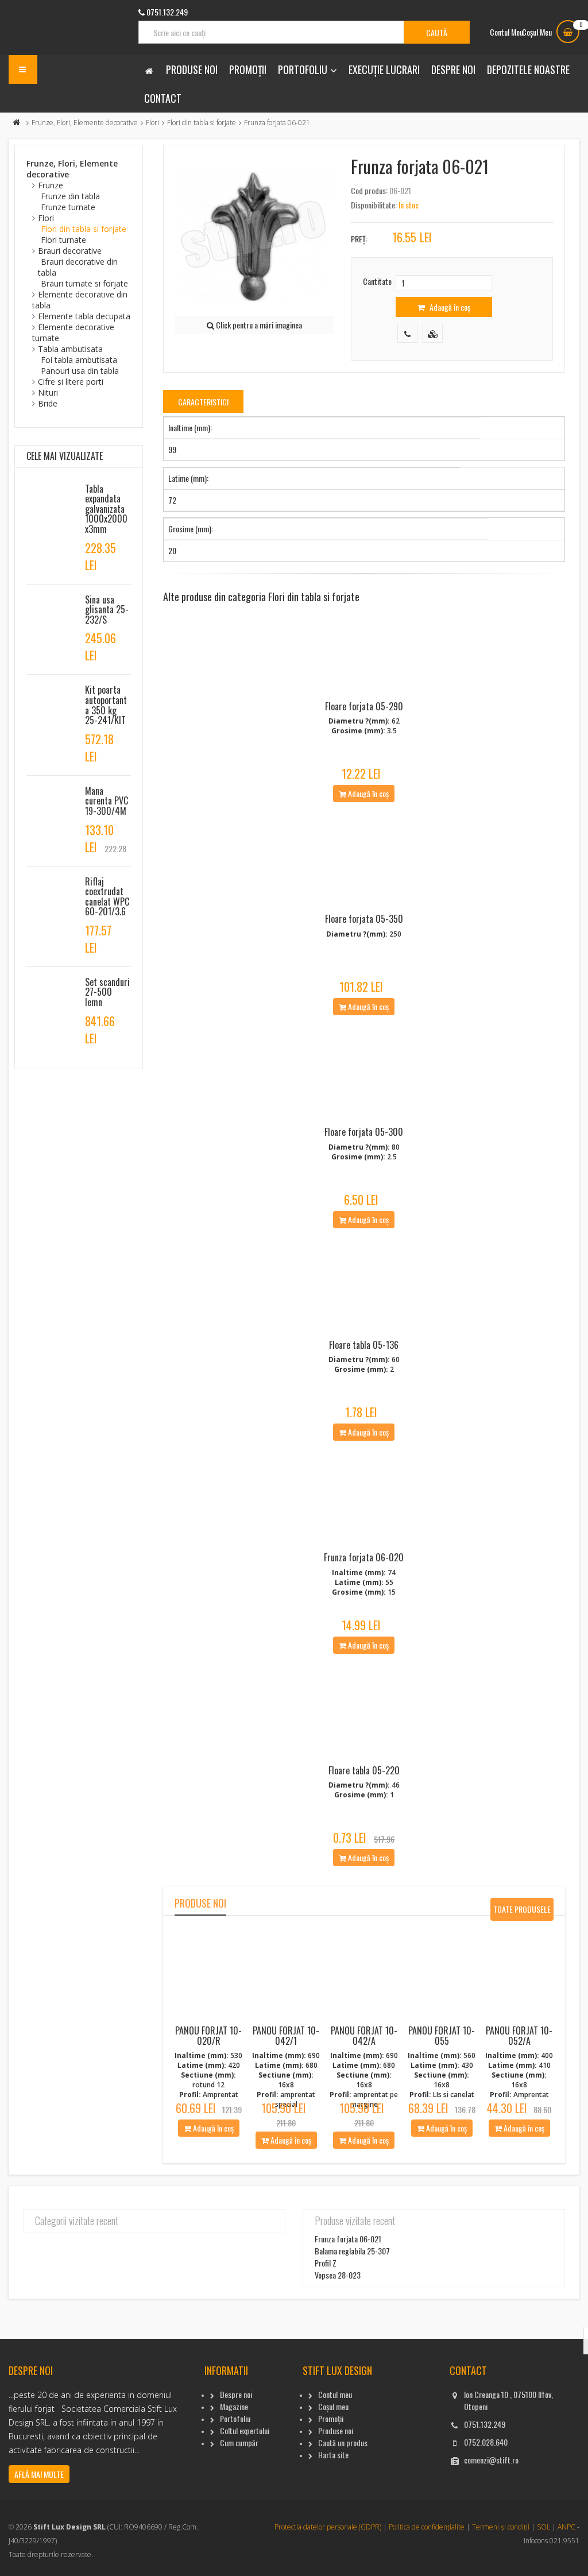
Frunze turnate (68, 207)
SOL (543, 2527)
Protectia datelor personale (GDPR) (328, 2527)
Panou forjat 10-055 (442, 2036)
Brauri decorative (70, 251)
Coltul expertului (245, 2430)
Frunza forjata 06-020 (364, 1557)
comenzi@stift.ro (491, 2460)
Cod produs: (369, 190)
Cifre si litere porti (71, 382)
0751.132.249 (485, 2424)
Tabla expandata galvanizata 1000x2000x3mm (106, 509)
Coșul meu (333, 2406)
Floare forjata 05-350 (364, 919)
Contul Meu (506, 32)
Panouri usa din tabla (80, 371)
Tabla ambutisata (70, 349)
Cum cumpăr (239, 2442)
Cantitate (377, 281)
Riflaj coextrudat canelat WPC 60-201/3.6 (107, 897)
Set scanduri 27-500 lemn (107, 992)
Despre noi (453, 69)
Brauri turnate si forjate (84, 283)
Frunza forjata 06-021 (348, 2239)
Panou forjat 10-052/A (519, 2036)
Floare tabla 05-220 (364, 1770)
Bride (48, 403)
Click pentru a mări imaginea (258, 325)
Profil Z (326, 2263)
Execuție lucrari (384, 69)
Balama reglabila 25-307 (352, 2251)
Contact (163, 98)
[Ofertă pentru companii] (433, 333)
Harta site (333, 2455)
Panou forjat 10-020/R (208, 2036)
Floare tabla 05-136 (364, 1345)
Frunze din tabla (70, 196)
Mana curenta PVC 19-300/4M (107, 801)
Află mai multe (39, 2474)
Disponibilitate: (374, 205)
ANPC (566, 2527)
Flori (152, 123)
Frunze (51, 185)
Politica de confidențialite (427, 2527)
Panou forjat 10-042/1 (286, 2036)
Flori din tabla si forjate (202, 123)
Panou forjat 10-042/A (364, 2036)
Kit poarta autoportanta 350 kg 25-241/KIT (106, 705)
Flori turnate (63, 240)
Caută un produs (343, 2442)
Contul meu (335, 2394)
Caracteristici (203, 402)
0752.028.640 (486, 2442)
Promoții (248, 69)
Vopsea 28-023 (338, 2275)
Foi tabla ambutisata (79, 360)
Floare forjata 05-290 (364, 706)
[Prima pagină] (17, 123)
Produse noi (192, 69)
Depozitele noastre (528, 69)
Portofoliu (303, 69)
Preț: (359, 239)
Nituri (48, 392)
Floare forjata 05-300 (364, 1132)
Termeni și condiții (501, 2527)
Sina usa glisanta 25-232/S (107, 610)
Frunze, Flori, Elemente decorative (85, 123)
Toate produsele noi (522, 1912)
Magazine (234, 2406)
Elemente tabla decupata (84, 316)
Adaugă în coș (449, 307)
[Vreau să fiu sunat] (407, 333)
